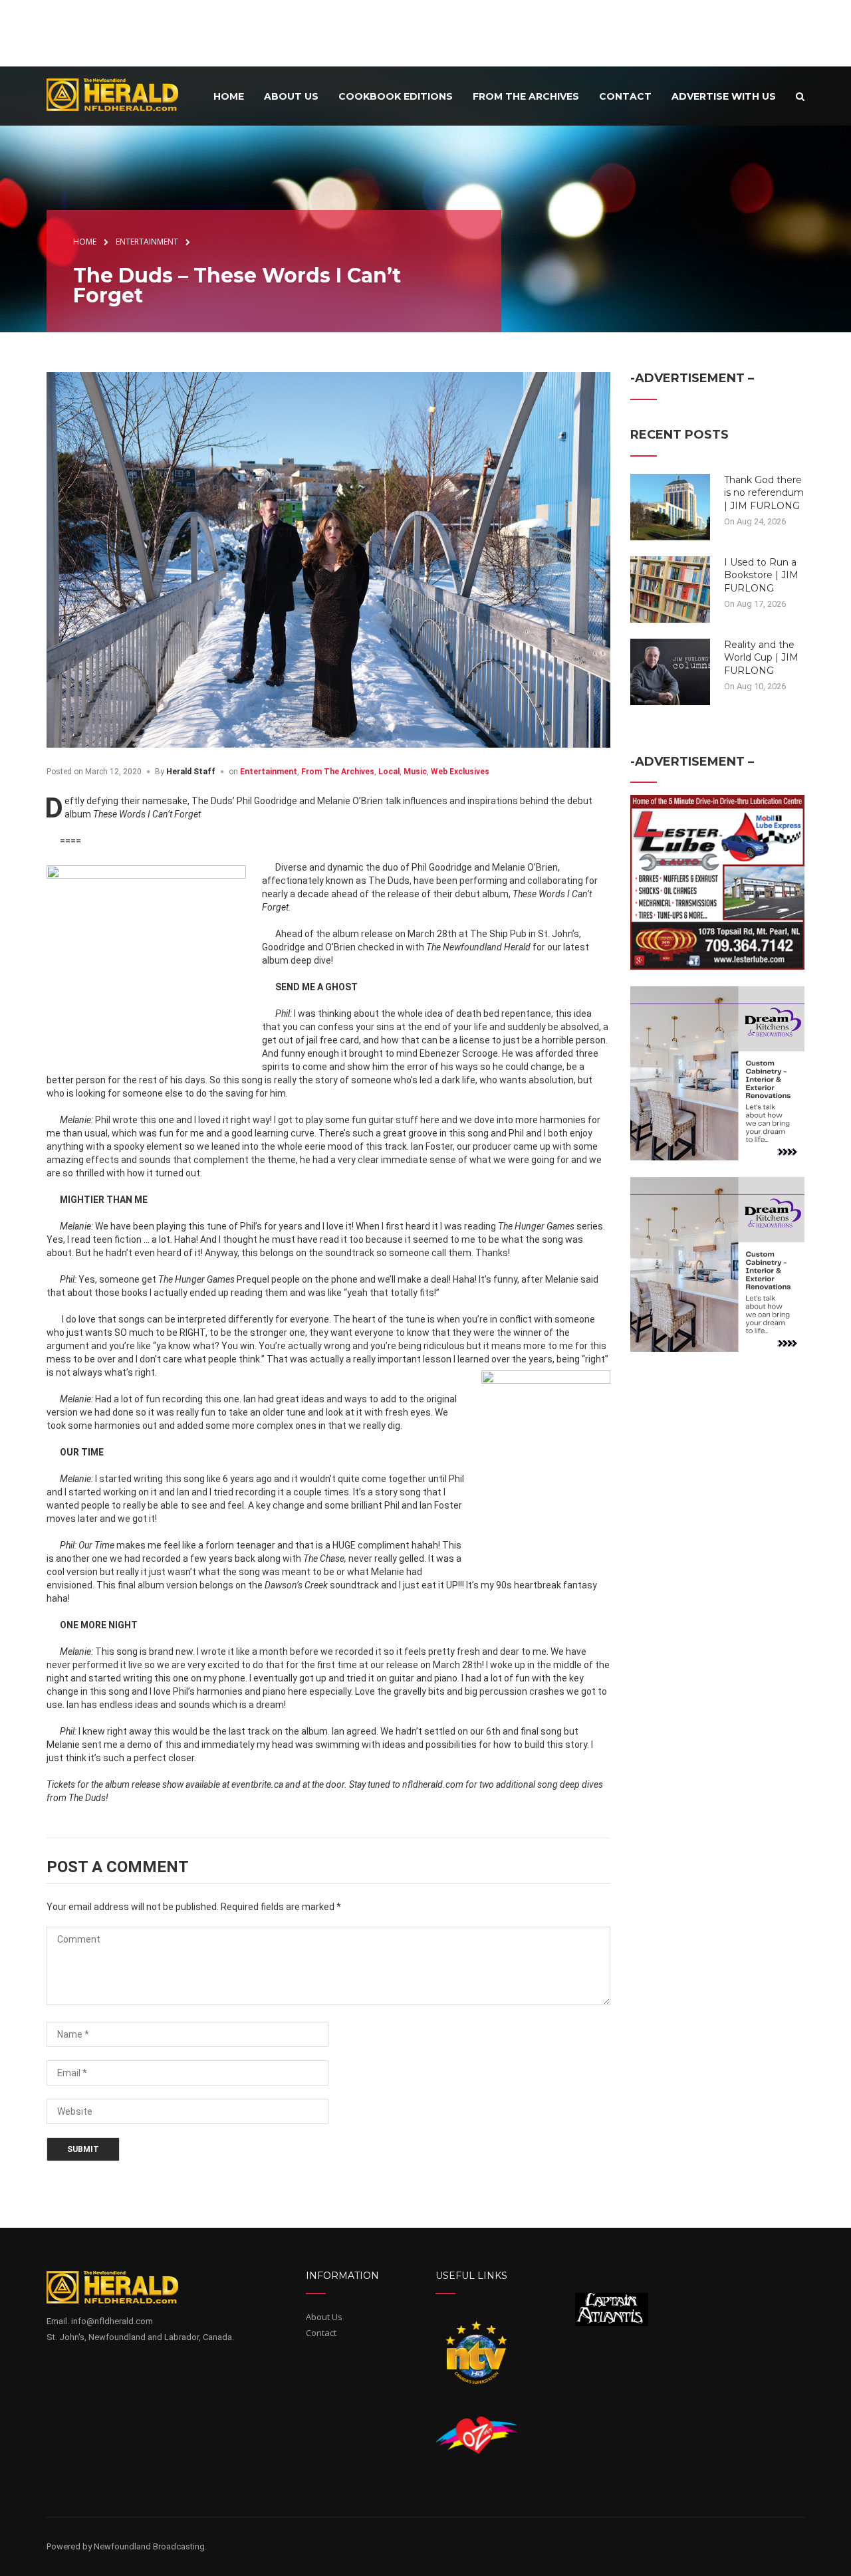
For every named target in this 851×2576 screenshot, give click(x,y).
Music (415, 772)
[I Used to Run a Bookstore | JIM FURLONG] (670, 588)
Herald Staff (191, 772)
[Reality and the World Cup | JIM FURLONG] (670, 671)
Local (389, 772)
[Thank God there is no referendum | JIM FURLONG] (670, 506)
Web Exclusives (460, 772)
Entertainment (269, 772)
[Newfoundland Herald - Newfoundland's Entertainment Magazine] (120, 94)
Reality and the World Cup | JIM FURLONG (761, 658)
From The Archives (338, 772)
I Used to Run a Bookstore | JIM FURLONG (761, 575)
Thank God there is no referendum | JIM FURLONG (764, 493)
